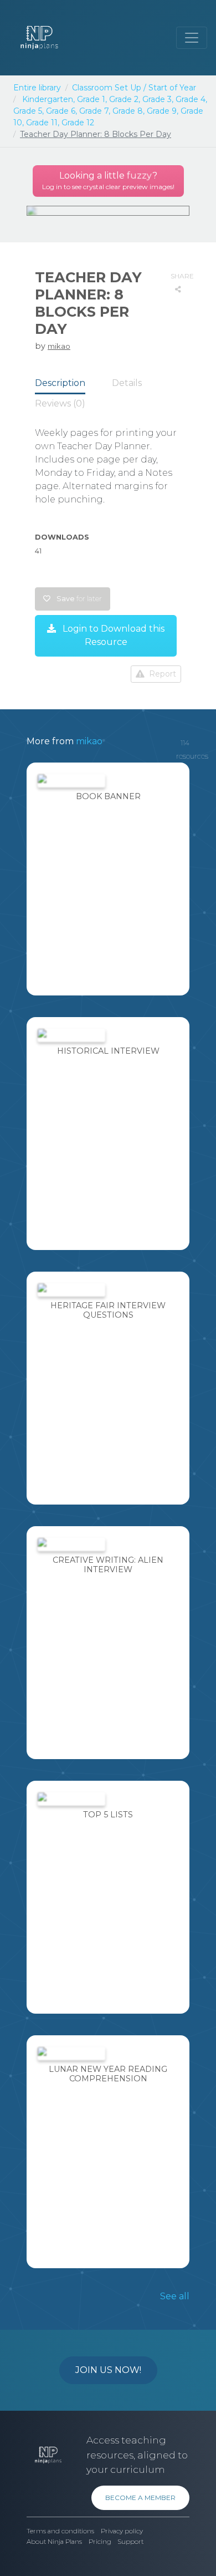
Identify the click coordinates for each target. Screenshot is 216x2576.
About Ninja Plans (54, 2542)
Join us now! (108, 2370)
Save (78, 599)
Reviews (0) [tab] (60, 403)
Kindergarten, (48, 99)
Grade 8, (128, 111)
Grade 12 (78, 123)
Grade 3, (158, 99)
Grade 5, (29, 111)
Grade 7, (95, 111)
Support (130, 2542)
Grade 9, (163, 111)
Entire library (37, 88)
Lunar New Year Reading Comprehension (108, 2074)
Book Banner (108, 796)
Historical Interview (108, 1051)
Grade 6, (61, 111)
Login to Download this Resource (112, 635)
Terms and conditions (60, 2531)
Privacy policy (122, 2531)
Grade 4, (191, 99)
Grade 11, (43, 123)
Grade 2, (125, 99)
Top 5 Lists (108, 1815)
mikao (59, 346)
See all (175, 2296)
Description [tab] (60, 383)
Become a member (140, 2498)
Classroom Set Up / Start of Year (134, 88)
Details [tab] (127, 383)
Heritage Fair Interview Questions (108, 1310)
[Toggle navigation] (192, 38)
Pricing (100, 2542)
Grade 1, (92, 99)
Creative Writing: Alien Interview (108, 1565)
